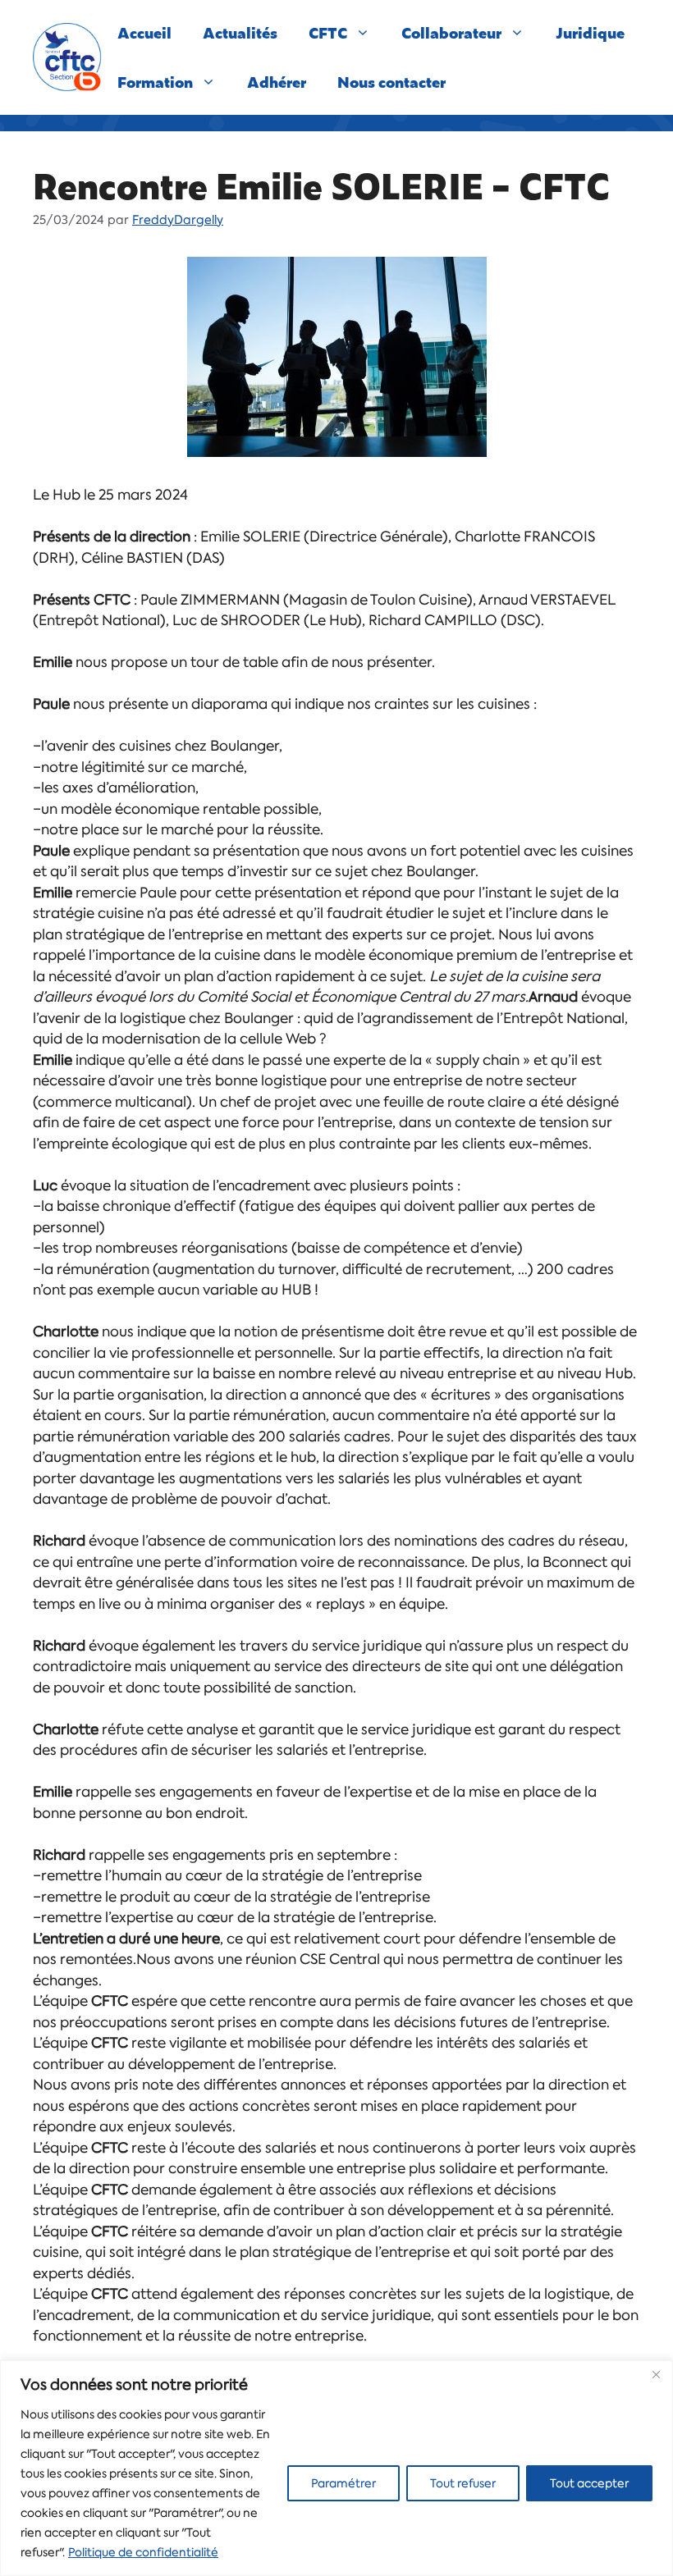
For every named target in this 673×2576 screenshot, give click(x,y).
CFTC (328, 32)
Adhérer (277, 82)
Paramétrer (343, 2483)
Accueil (144, 32)
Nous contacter (391, 82)
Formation (155, 82)
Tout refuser (463, 2483)
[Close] (656, 2374)
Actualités (240, 32)
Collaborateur (451, 32)
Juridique (590, 32)
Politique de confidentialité (143, 2552)
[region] (336, 2468)
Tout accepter (589, 2483)
